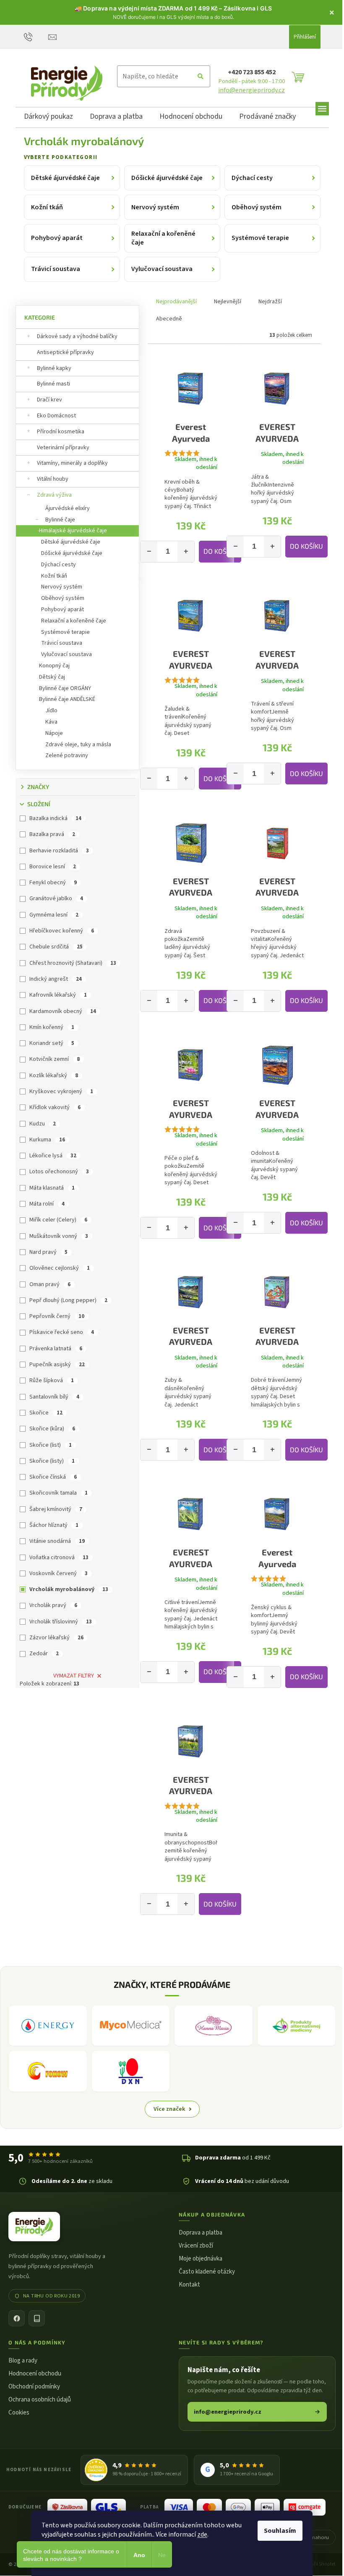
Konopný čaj (54, 666)
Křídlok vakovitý (55, 1107)
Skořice (46, 1413)
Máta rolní (47, 1204)
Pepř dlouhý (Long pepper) (68, 1300)
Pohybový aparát (63, 609)
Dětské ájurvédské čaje (71, 542)
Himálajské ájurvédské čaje (73, 531)
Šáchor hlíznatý (54, 1525)
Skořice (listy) (52, 1461)
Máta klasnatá (52, 1188)
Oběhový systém (63, 598)
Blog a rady (23, 2361)
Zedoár (44, 1654)
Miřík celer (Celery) (58, 1220)
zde (202, 2534)
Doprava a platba (201, 2233)
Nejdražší (270, 302)
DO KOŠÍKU (220, 551)
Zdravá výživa (54, 495)
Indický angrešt (56, 979)
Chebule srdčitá (56, 947)
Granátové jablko (56, 899)
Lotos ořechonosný (59, 1172)
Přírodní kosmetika (61, 432)
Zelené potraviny (67, 755)
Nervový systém (62, 587)
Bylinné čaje (60, 520)
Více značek (169, 2109)
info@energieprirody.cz (251, 90)
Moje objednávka (201, 2259)
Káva (51, 722)
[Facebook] (17, 2318)
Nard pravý (48, 1252)
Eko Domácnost (56, 416)
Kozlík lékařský (54, 1076)
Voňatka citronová (59, 1558)
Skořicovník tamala (59, 1493)
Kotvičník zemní (55, 1059)
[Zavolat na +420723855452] (36, 36)
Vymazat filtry (74, 1676)
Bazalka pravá (52, 834)
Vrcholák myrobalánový (69, 1589)
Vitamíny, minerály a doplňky (72, 463)
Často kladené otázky (207, 2272)
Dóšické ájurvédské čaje (72, 553)
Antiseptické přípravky (65, 352)
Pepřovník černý (57, 1316)
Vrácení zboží (196, 2246)
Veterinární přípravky (63, 448)
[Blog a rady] (37, 2318)
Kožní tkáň (54, 576)
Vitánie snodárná (57, 1541)
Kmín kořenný (52, 1027)
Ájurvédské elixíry (68, 508)
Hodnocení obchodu (35, 2374)
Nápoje (54, 733)
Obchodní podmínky (34, 2387)
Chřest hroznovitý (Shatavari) (73, 963)
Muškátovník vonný (59, 1236)
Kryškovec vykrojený (61, 1091)
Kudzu (43, 1124)
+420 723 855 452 (252, 72)
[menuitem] (48, 118)
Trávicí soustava (62, 643)
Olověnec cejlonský (60, 1268)
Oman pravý (50, 1284)
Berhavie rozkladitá (59, 851)
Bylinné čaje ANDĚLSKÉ (67, 699)
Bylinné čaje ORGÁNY (65, 688)
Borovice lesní (53, 867)
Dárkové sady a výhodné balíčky (77, 336)
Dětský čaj (52, 677)
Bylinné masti (53, 384)
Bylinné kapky (54, 368)
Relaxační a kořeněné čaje (74, 621)
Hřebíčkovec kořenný (62, 931)
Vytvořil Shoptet (319, 2564)
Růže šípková (52, 1380)
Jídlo (51, 711)
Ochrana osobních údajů (40, 2400)
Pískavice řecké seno (62, 1332)
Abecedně (169, 319)
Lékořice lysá (53, 1156)
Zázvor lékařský (56, 1638)
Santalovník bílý (54, 1397)
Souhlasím (280, 2531)
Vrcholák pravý (53, 1605)
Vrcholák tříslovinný (61, 1622)
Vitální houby (53, 479)
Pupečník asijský (57, 1365)
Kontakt (189, 2285)
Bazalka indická (55, 818)
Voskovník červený (59, 1573)
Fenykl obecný (53, 883)
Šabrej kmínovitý (56, 1509)
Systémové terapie (65, 632)
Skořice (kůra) (52, 1429)
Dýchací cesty (59, 565)
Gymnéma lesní (54, 915)
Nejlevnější (228, 302)
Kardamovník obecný (63, 1011)
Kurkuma (47, 1140)
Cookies (19, 2413)
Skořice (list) (51, 1445)
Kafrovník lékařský (58, 995)
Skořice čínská (53, 1477)
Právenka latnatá (56, 1349)
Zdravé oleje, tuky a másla (78, 745)
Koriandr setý (52, 1043)
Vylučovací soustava (66, 654)
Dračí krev (50, 400)
